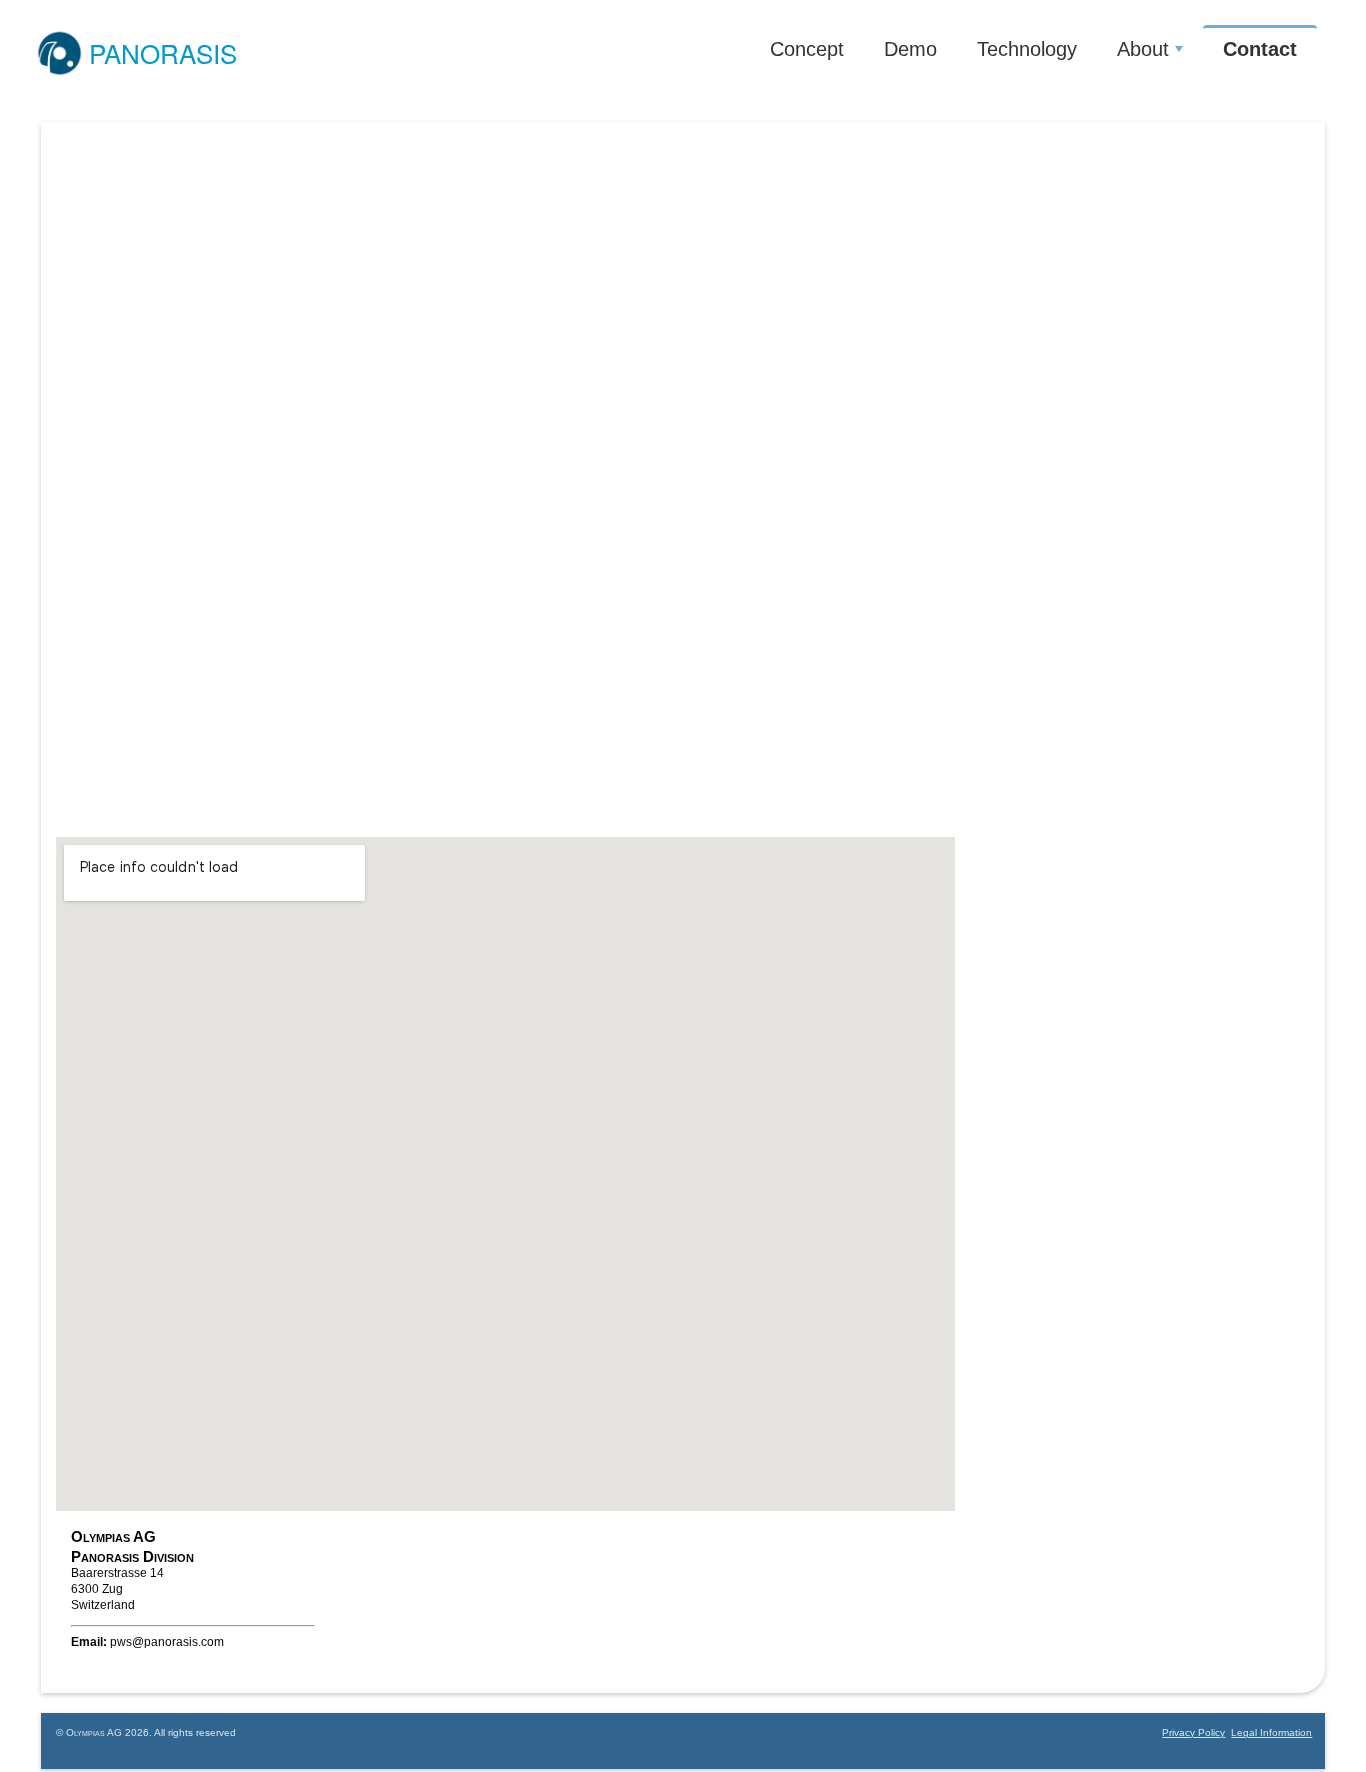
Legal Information (1271, 1732)
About (1143, 49)
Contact (1260, 49)
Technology (1027, 49)
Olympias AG (94, 1732)
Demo (910, 49)
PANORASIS (163, 52)
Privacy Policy (1193, 1732)
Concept (807, 49)
